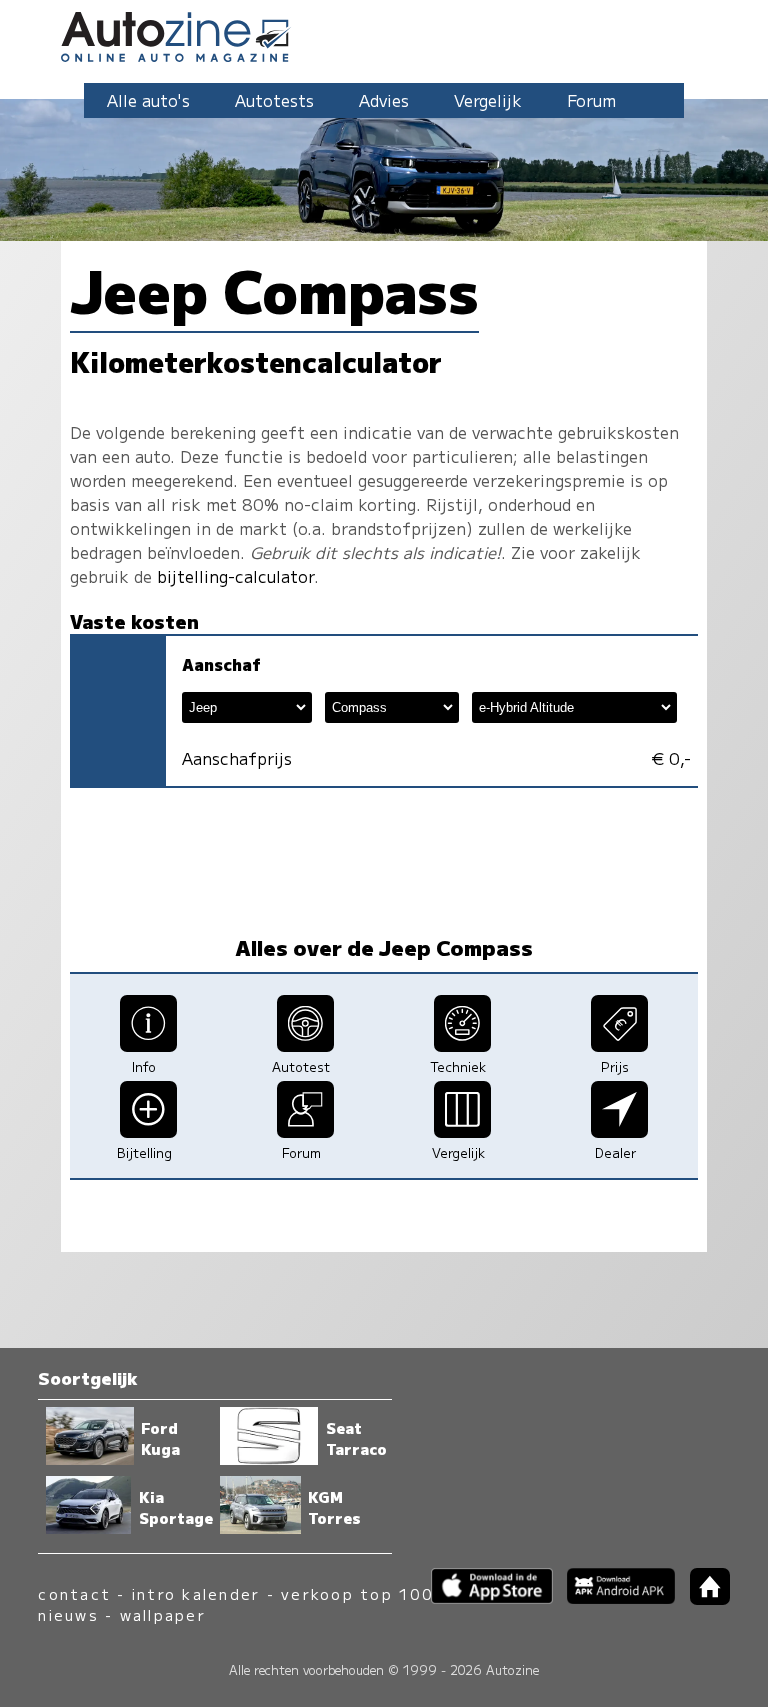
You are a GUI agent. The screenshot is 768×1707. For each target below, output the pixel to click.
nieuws (68, 1614)
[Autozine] (384, 33)
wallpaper (163, 1614)
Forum (591, 100)
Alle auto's (148, 100)
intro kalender (196, 1593)
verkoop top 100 (357, 1593)
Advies (384, 100)
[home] (702, 1598)
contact (74, 1593)
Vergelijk (488, 100)
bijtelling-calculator (235, 576)
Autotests (274, 100)
